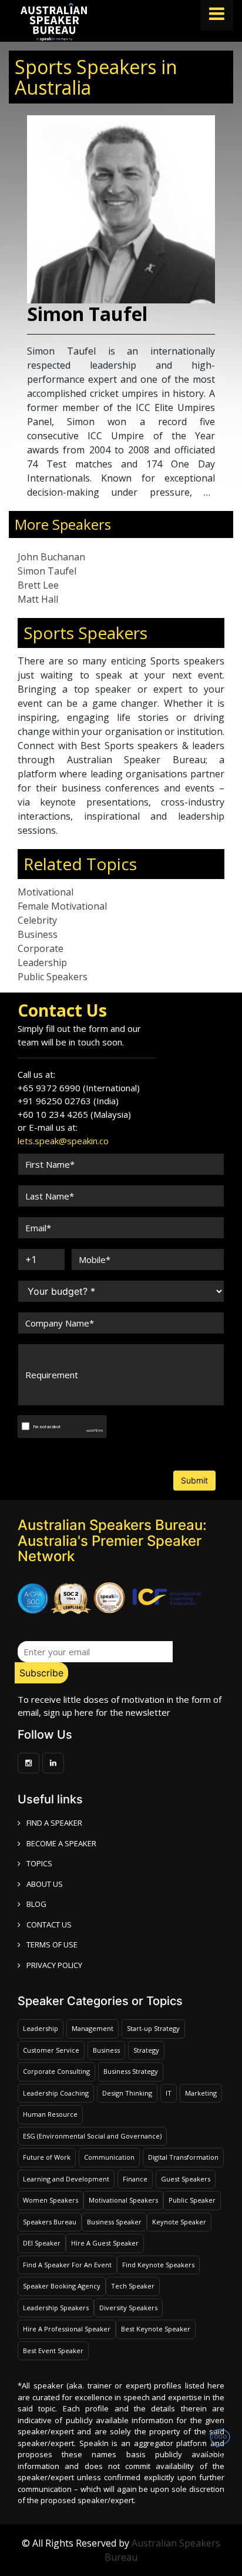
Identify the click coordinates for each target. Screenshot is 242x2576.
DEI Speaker (42, 2243)
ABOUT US (45, 1884)
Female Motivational (62, 906)
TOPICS (39, 1863)
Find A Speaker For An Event (67, 2265)
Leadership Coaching (56, 2093)
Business (38, 934)
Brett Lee (38, 585)
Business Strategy (131, 2071)
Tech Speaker (133, 2286)
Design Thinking (127, 2093)
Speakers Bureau (50, 2222)
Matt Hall (38, 599)
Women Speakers (51, 2200)
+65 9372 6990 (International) (79, 1088)
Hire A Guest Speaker (105, 2243)
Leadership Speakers (56, 2308)
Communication (109, 2157)
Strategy (146, 2050)
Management (93, 2028)
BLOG (36, 1904)
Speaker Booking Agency (62, 2286)
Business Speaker (114, 2222)
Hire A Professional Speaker (67, 2329)
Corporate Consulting (56, 2071)
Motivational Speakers (123, 2200)
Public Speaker (192, 2200)
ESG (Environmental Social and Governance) (92, 2136)
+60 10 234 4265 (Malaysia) (74, 1114)
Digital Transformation (183, 2157)
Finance (135, 2179)
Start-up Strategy (153, 2028)
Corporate (41, 948)
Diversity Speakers (128, 2308)
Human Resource (50, 2114)
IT (169, 2093)
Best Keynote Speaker (156, 2329)
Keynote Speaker (179, 2222)
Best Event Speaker (53, 2351)
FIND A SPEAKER (54, 1823)
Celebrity (37, 920)
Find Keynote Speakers (158, 2265)
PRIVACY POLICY (54, 1965)
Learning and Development (66, 2179)
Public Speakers (53, 977)
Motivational (46, 892)
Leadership (42, 963)
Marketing (201, 2093)
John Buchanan (51, 557)
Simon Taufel (47, 571)
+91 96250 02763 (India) (68, 1101)
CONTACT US (49, 1925)
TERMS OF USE (52, 1944)
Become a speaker (61, 1843)
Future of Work (47, 2157)
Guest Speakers (186, 2179)
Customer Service (51, 2050)
